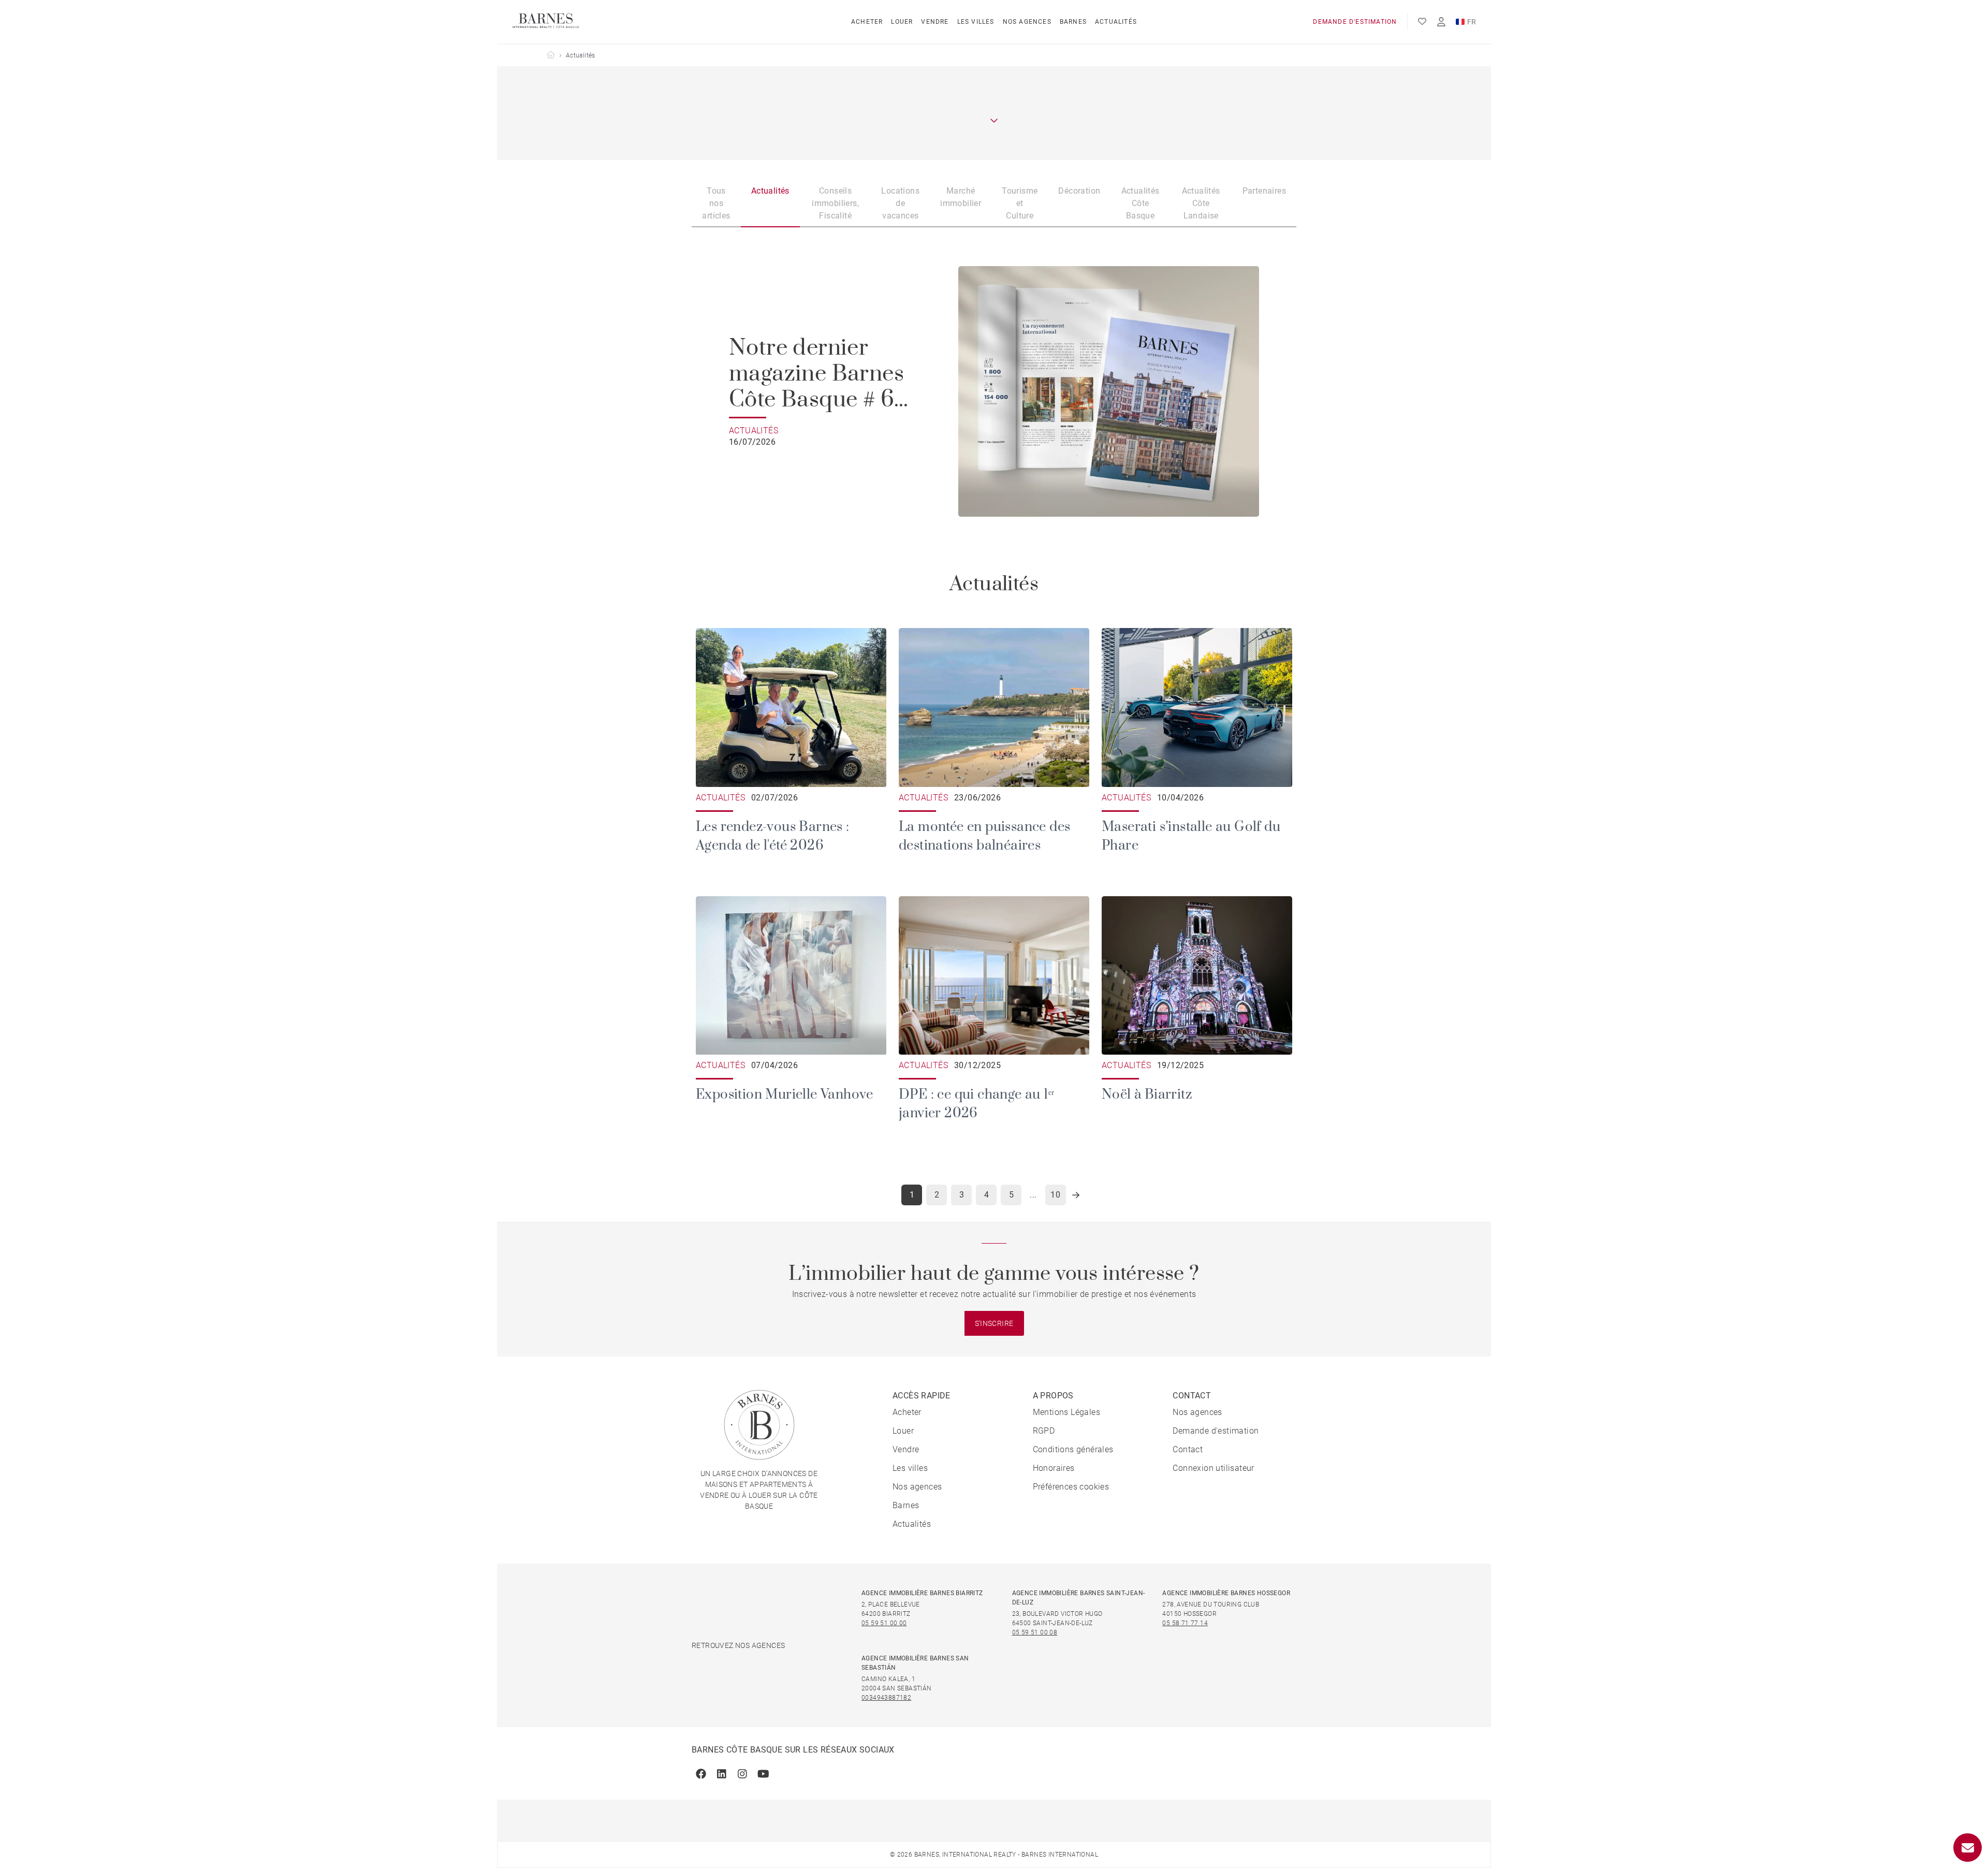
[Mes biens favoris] (1422, 22)
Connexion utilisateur (1213, 1468)
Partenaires (1264, 191)
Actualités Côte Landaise (1201, 203)
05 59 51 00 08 (1035, 1632)
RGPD (1044, 1431)
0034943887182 (886, 1698)
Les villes (976, 22)
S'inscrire (994, 1323)
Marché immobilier (961, 197)
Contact (1188, 1449)
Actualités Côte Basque (1141, 203)
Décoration (1079, 191)
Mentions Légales (1066, 1412)
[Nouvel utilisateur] (1441, 22)
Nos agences (1027, 22)
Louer (902, 22)
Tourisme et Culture (1020, 203)
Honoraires (1054, 1468)
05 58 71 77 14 (1185, 1623)
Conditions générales (1073, 1449)
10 (1055, 1195)
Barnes (1073, 22)
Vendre (935, 22)
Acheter (867, 22)
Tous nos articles (716, 203)
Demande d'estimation (1355, 22)
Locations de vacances (900, 203)
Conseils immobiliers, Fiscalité (835, 203)
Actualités (1116, 22)
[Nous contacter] (1968, 1848)
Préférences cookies (1071, 1487)
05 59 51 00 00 (884, 1623)
